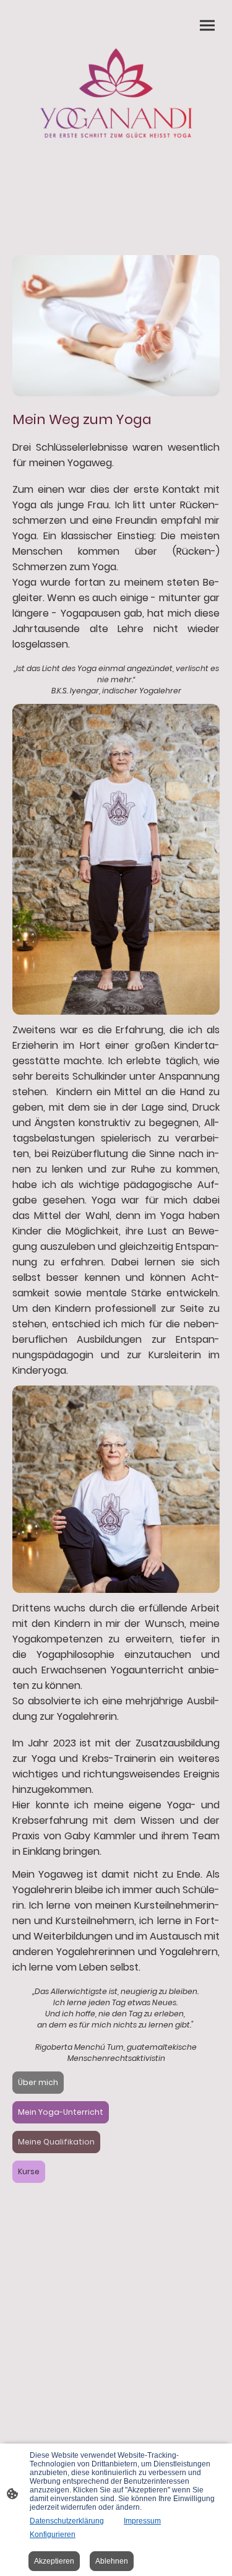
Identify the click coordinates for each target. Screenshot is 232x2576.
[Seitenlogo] (116, 93)
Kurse (29, 2171)
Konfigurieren (53, 2535)
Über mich (38, 2082)
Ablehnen (112, 2561)
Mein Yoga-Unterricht (61, 2112)
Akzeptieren (54, 2561)
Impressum (142, 2521)
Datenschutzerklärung (67, 2521)
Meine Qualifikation (56, 2142)
